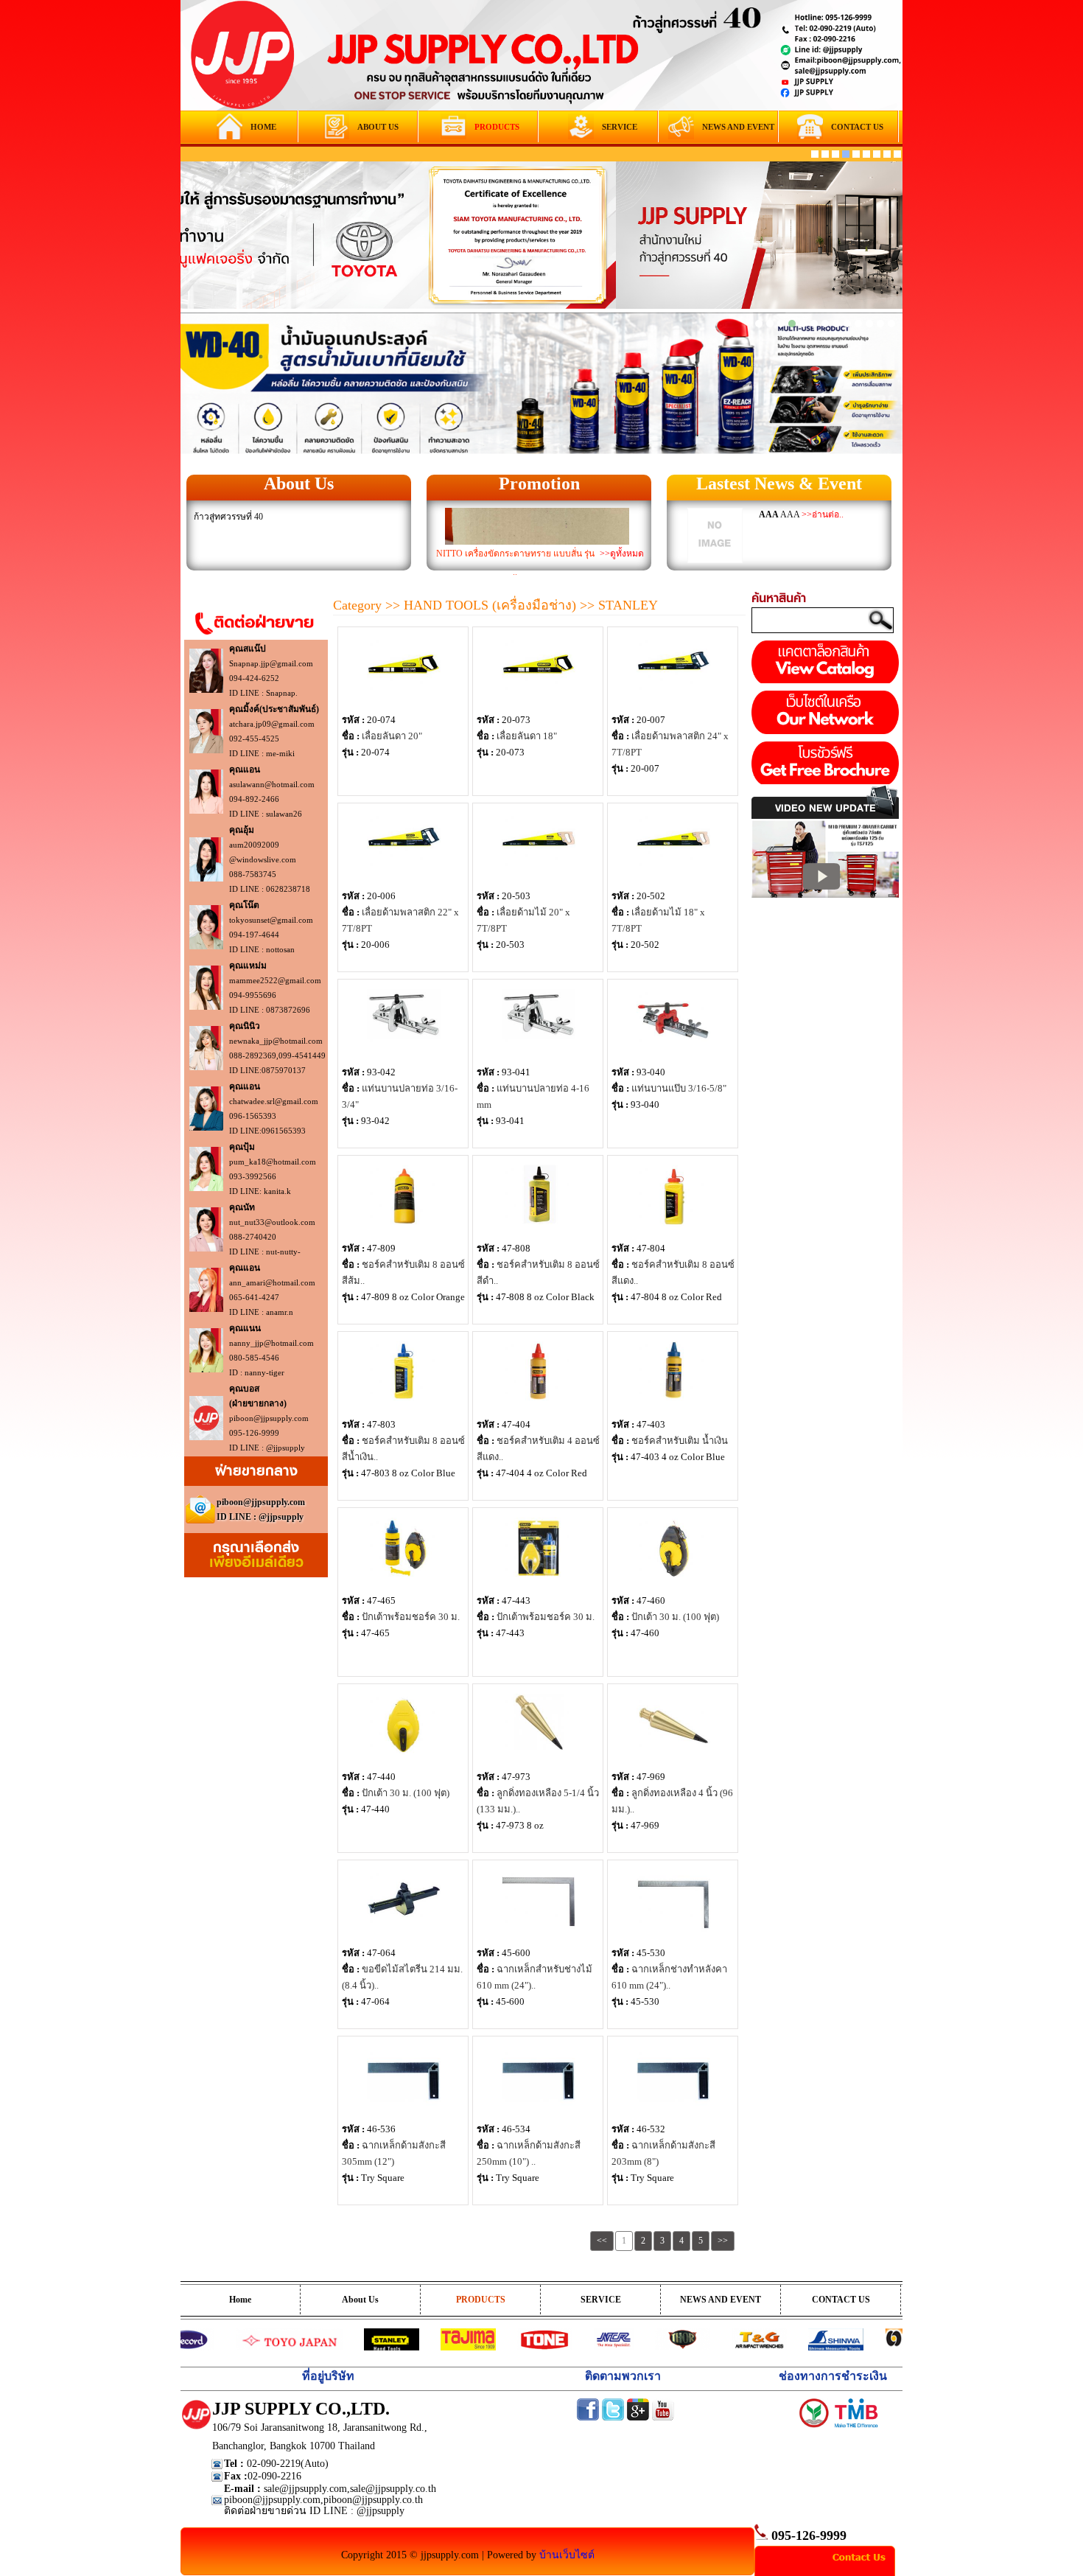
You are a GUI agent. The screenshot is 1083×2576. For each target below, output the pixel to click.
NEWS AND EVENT (721, 2300)
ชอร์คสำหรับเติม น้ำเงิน (680, 1441)
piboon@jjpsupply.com (269, 1418)
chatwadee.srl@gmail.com (274, 1101)
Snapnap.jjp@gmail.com (271, 663)
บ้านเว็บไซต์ (567, 2555)
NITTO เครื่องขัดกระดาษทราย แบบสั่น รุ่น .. (515, 563)
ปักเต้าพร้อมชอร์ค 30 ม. (411, 1617)
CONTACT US (841, 2300)
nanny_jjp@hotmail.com (271, 1343)
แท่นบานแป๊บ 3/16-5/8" (679, 1088)
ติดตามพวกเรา (623, 2376)
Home (240, 2300)
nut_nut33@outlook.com (272, 1222)
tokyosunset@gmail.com (271, 920)
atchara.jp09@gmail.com (272, 724)
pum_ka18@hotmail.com (273, 1162)
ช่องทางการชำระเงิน (833, 2376)
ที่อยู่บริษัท (328, 2376)
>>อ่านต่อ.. (823, 514)
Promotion (539, 484)
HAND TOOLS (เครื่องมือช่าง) (492, 605)
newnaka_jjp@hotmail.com (276, 1041)
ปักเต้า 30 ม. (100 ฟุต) (675, 1617)
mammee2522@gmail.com (275, 980)
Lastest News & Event (779, 484)
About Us (299, 484)
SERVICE (601, 2300)
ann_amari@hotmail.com (272, 1282)
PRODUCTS (481, 2300)
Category (357, 605)
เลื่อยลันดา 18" (527, 736)
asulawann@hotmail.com (272, 784)
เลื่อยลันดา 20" (392, 736)
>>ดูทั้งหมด (622, 554)
